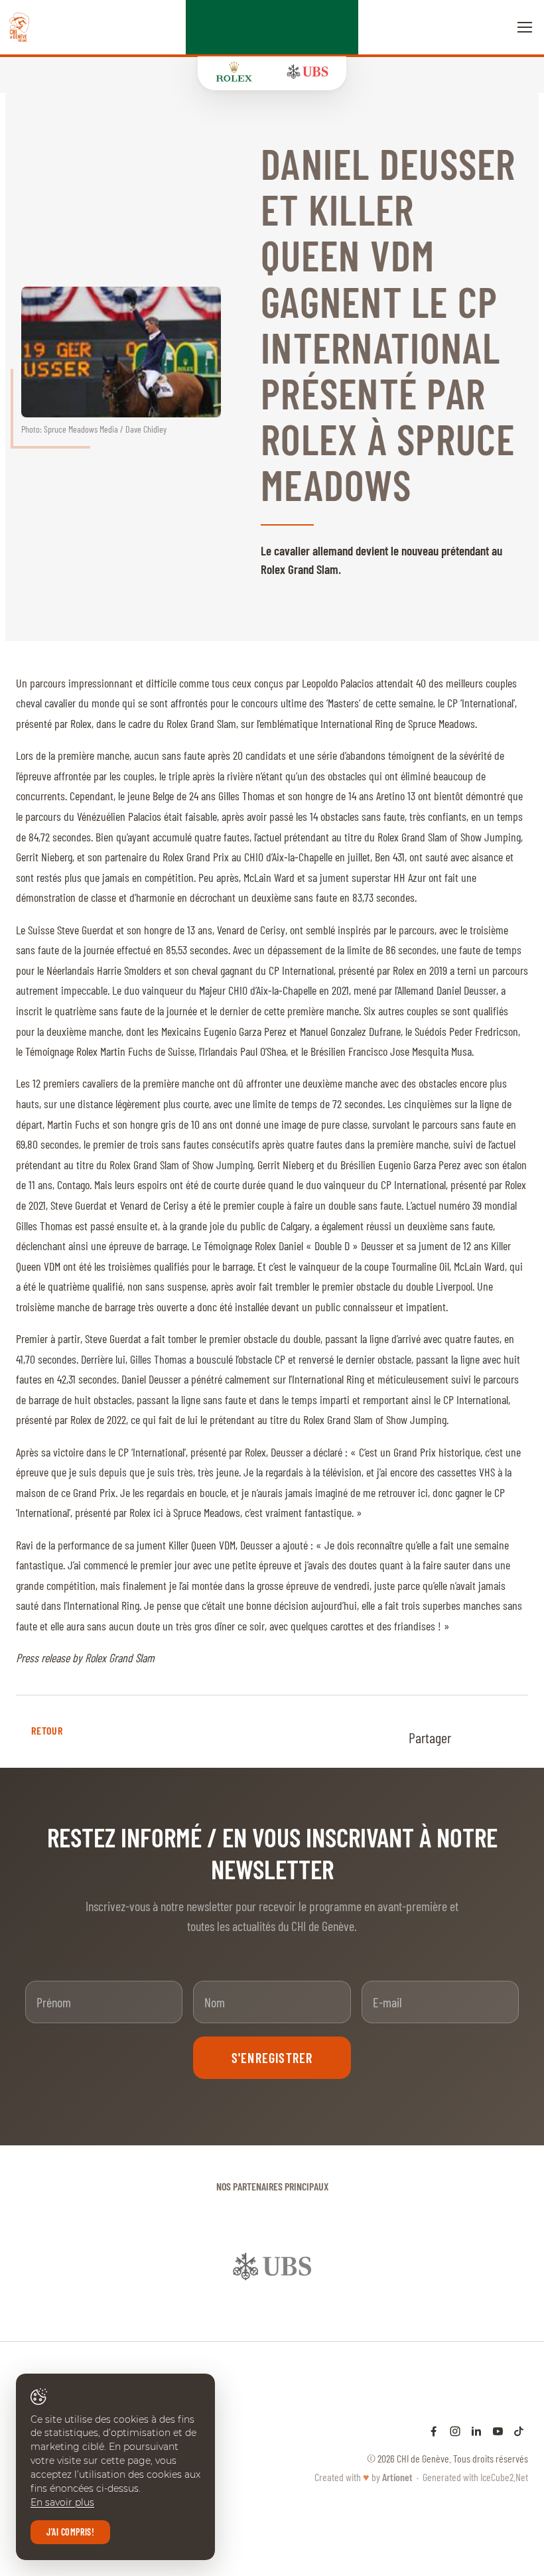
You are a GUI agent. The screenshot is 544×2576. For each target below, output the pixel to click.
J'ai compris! (70, 2532)
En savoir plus (62, 2502)
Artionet (397, 2450)
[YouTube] (498, 2404)
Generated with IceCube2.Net (475, 2450)
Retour (47, 1730)
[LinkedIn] (476, 2404)
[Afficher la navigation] (525, 27)
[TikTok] (519, 2404)
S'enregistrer (272, 2058)
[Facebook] (434, 2404)
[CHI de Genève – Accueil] (19, 27)
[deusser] (121, 352)
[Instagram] (455, 2404)
